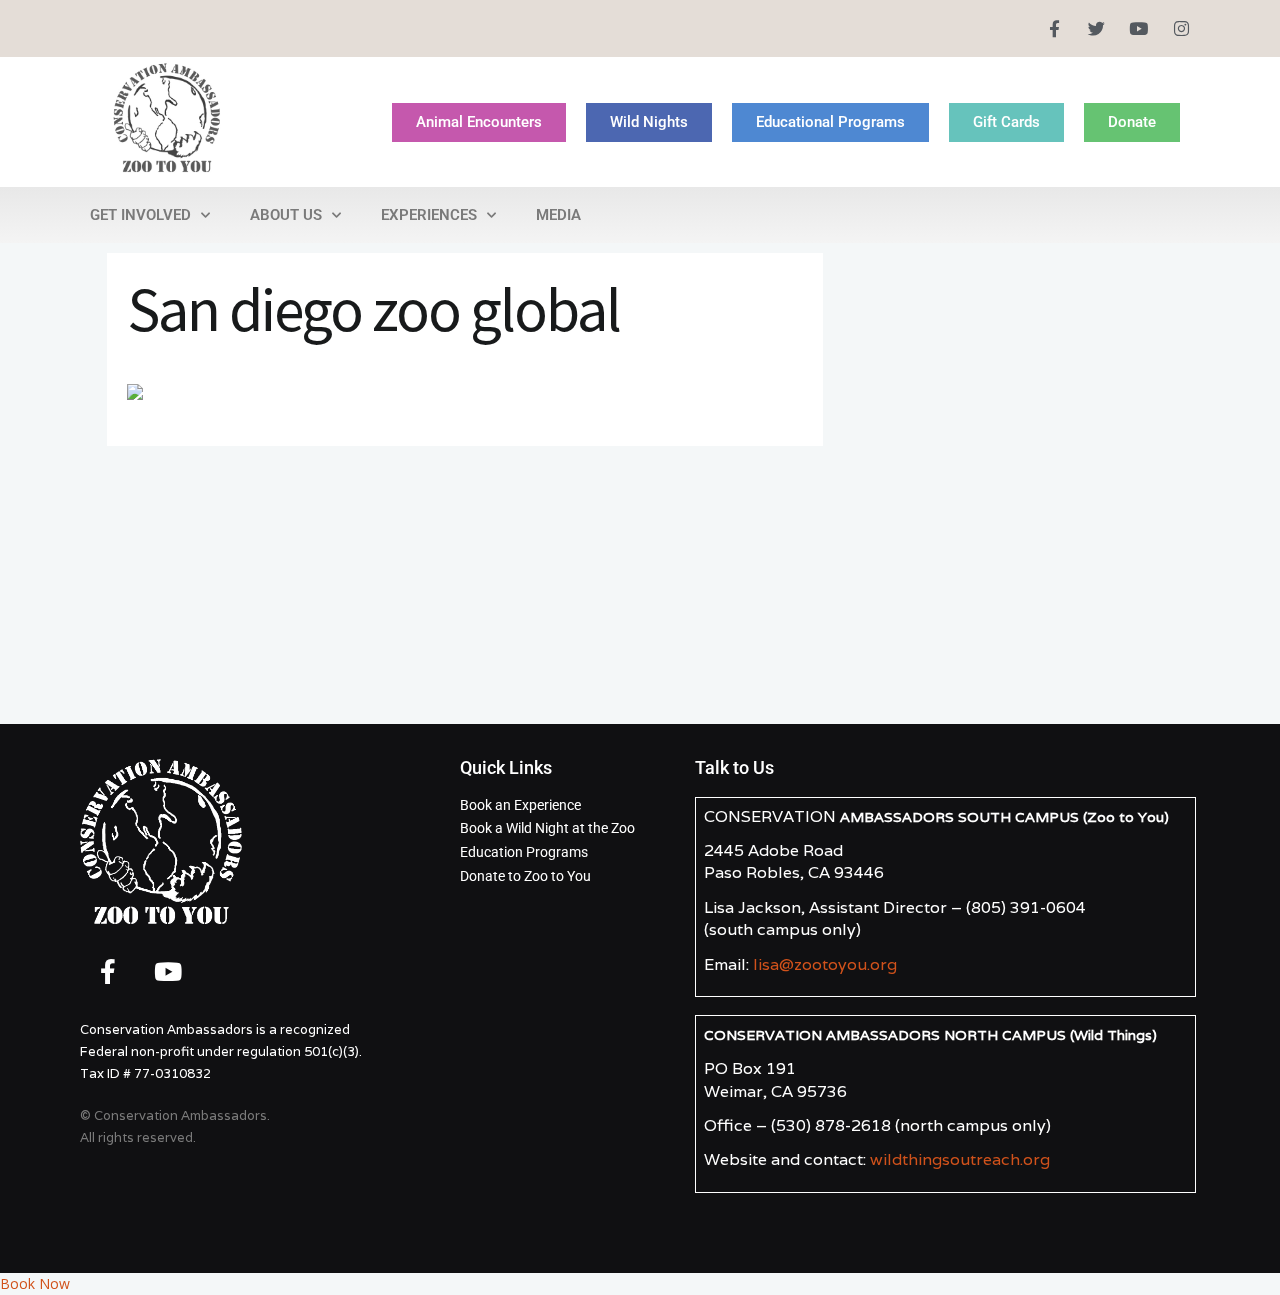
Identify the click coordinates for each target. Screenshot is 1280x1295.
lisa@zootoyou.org (825, 964)
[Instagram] (1181, 28)
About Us (286, 215)
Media (558, 215)
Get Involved (140, 215)
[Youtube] (1138, 28)
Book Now (35, 1283)
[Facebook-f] (1053, 28)
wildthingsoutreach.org (960, 1159)
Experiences (429, 215)
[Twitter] (1096, 28)
